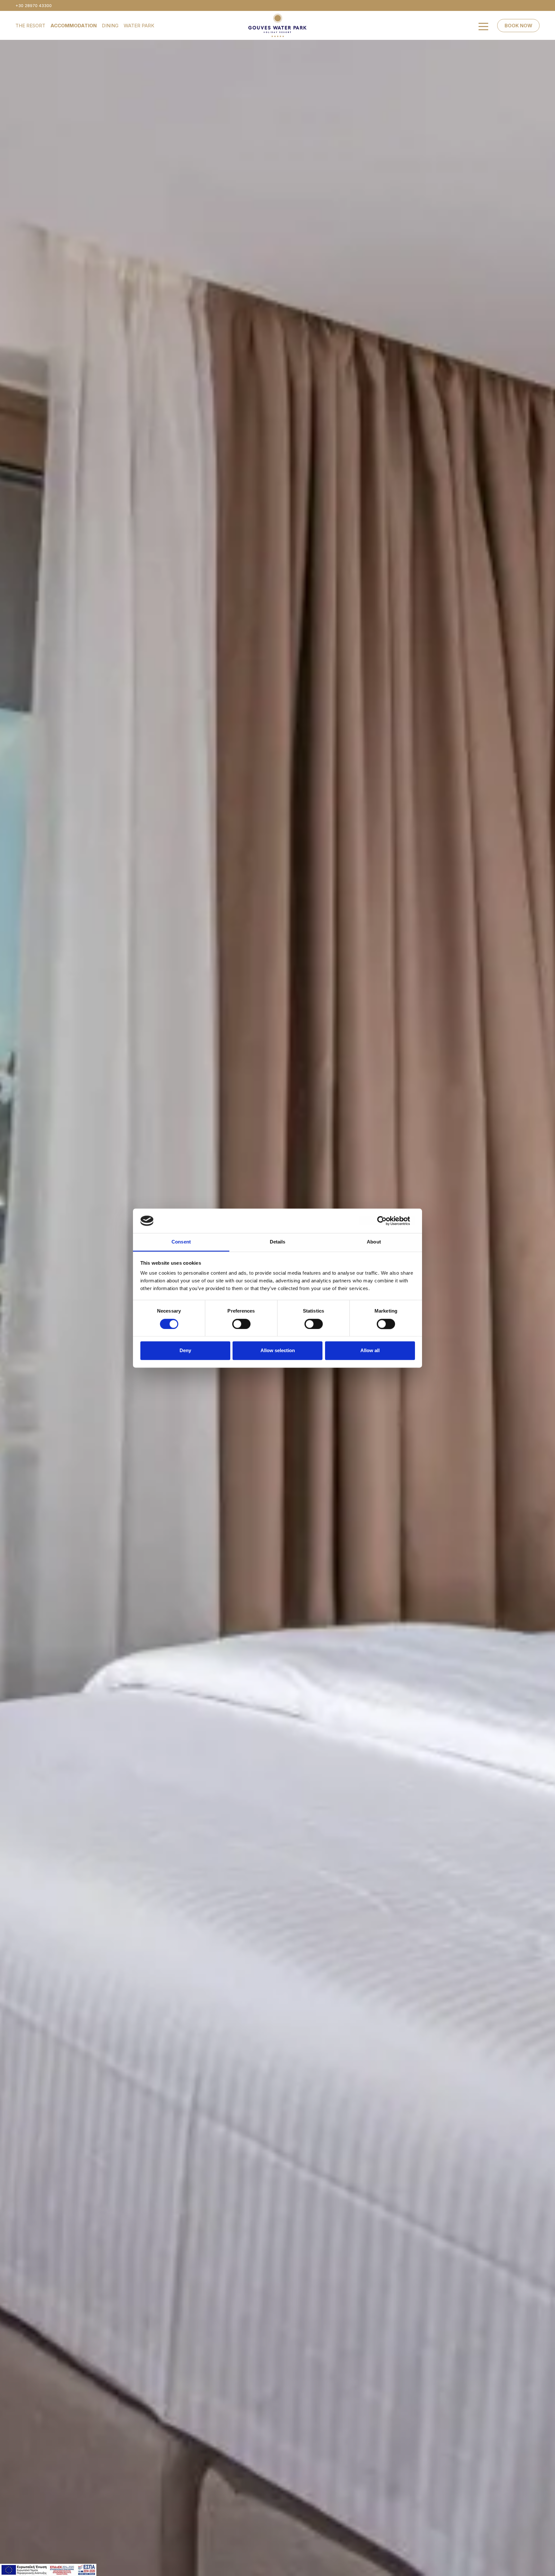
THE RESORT (30, 26)
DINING (110, 26)
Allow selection (278, 1351)
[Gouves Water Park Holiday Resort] (277, 25)
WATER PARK (139, 26)
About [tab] (374, 1242)
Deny (185, 1351)
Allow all (370, 1351)
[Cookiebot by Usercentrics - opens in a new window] (387, 1221)
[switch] (241, 1324)
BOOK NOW (518, 26)
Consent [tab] (181, 1242)
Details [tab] (278, 1242)
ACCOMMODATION (74, 26)
